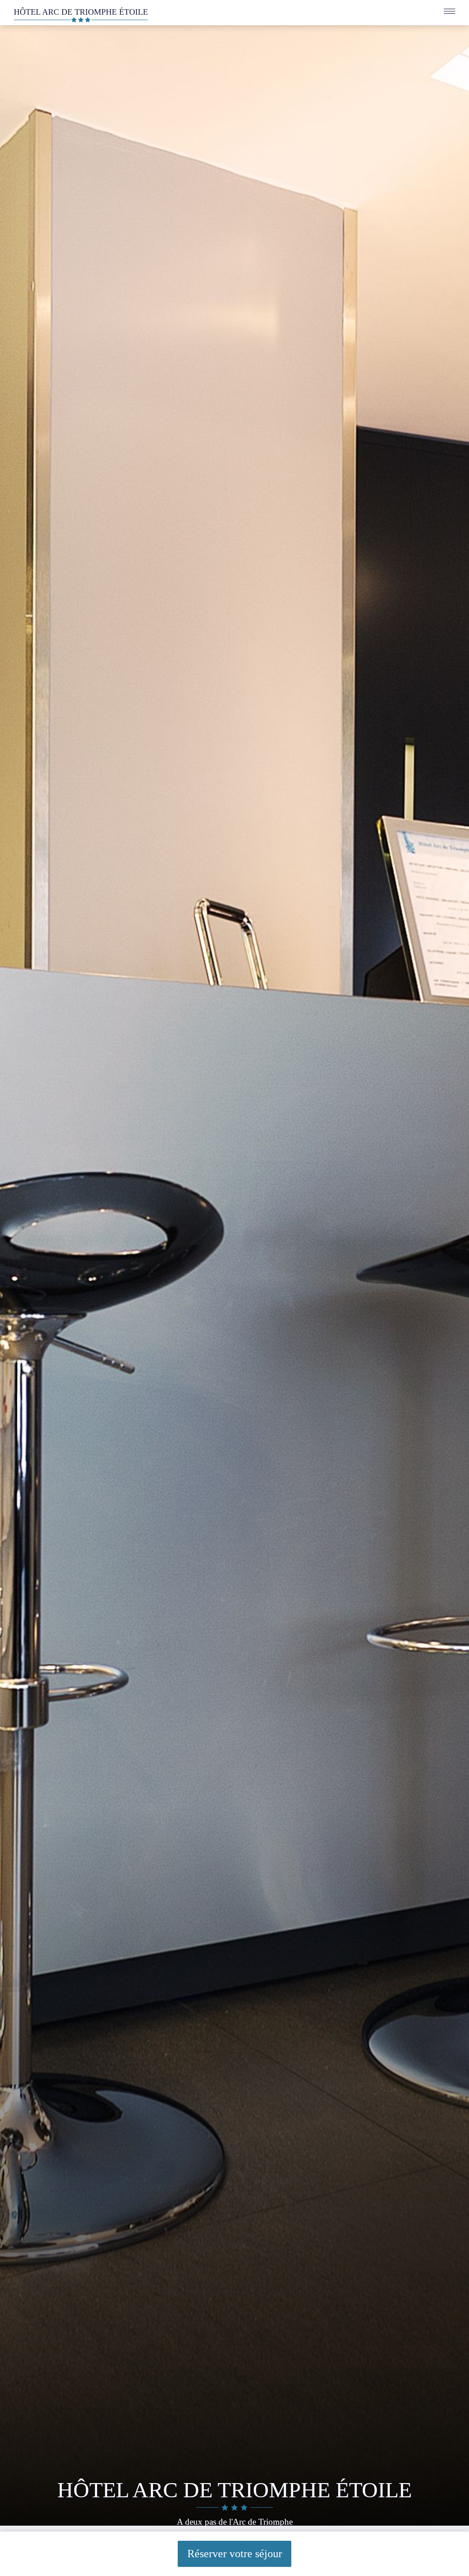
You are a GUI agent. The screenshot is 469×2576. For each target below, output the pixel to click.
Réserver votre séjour (235, 2554)
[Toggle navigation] (450, 13)
